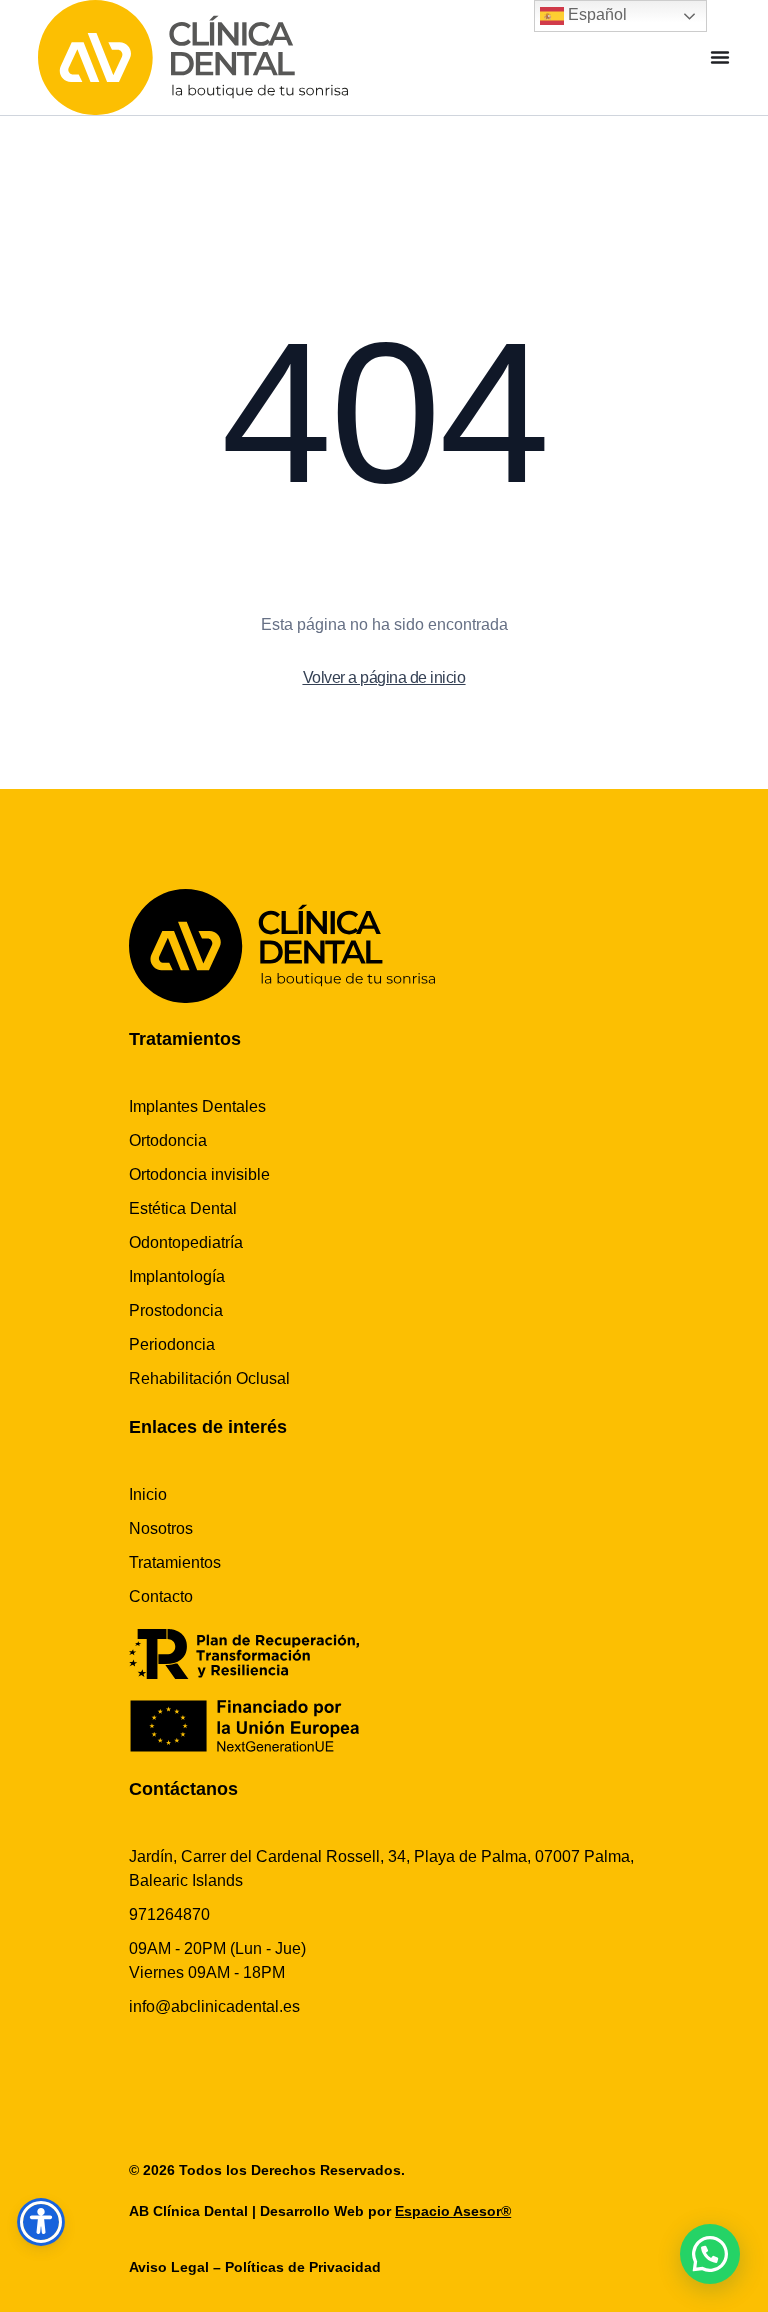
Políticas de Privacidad (303, 2267)
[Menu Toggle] (720, 57)
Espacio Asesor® (453, 2211)
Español (595, 14)
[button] (710, 2254)
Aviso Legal (169, 2267)
